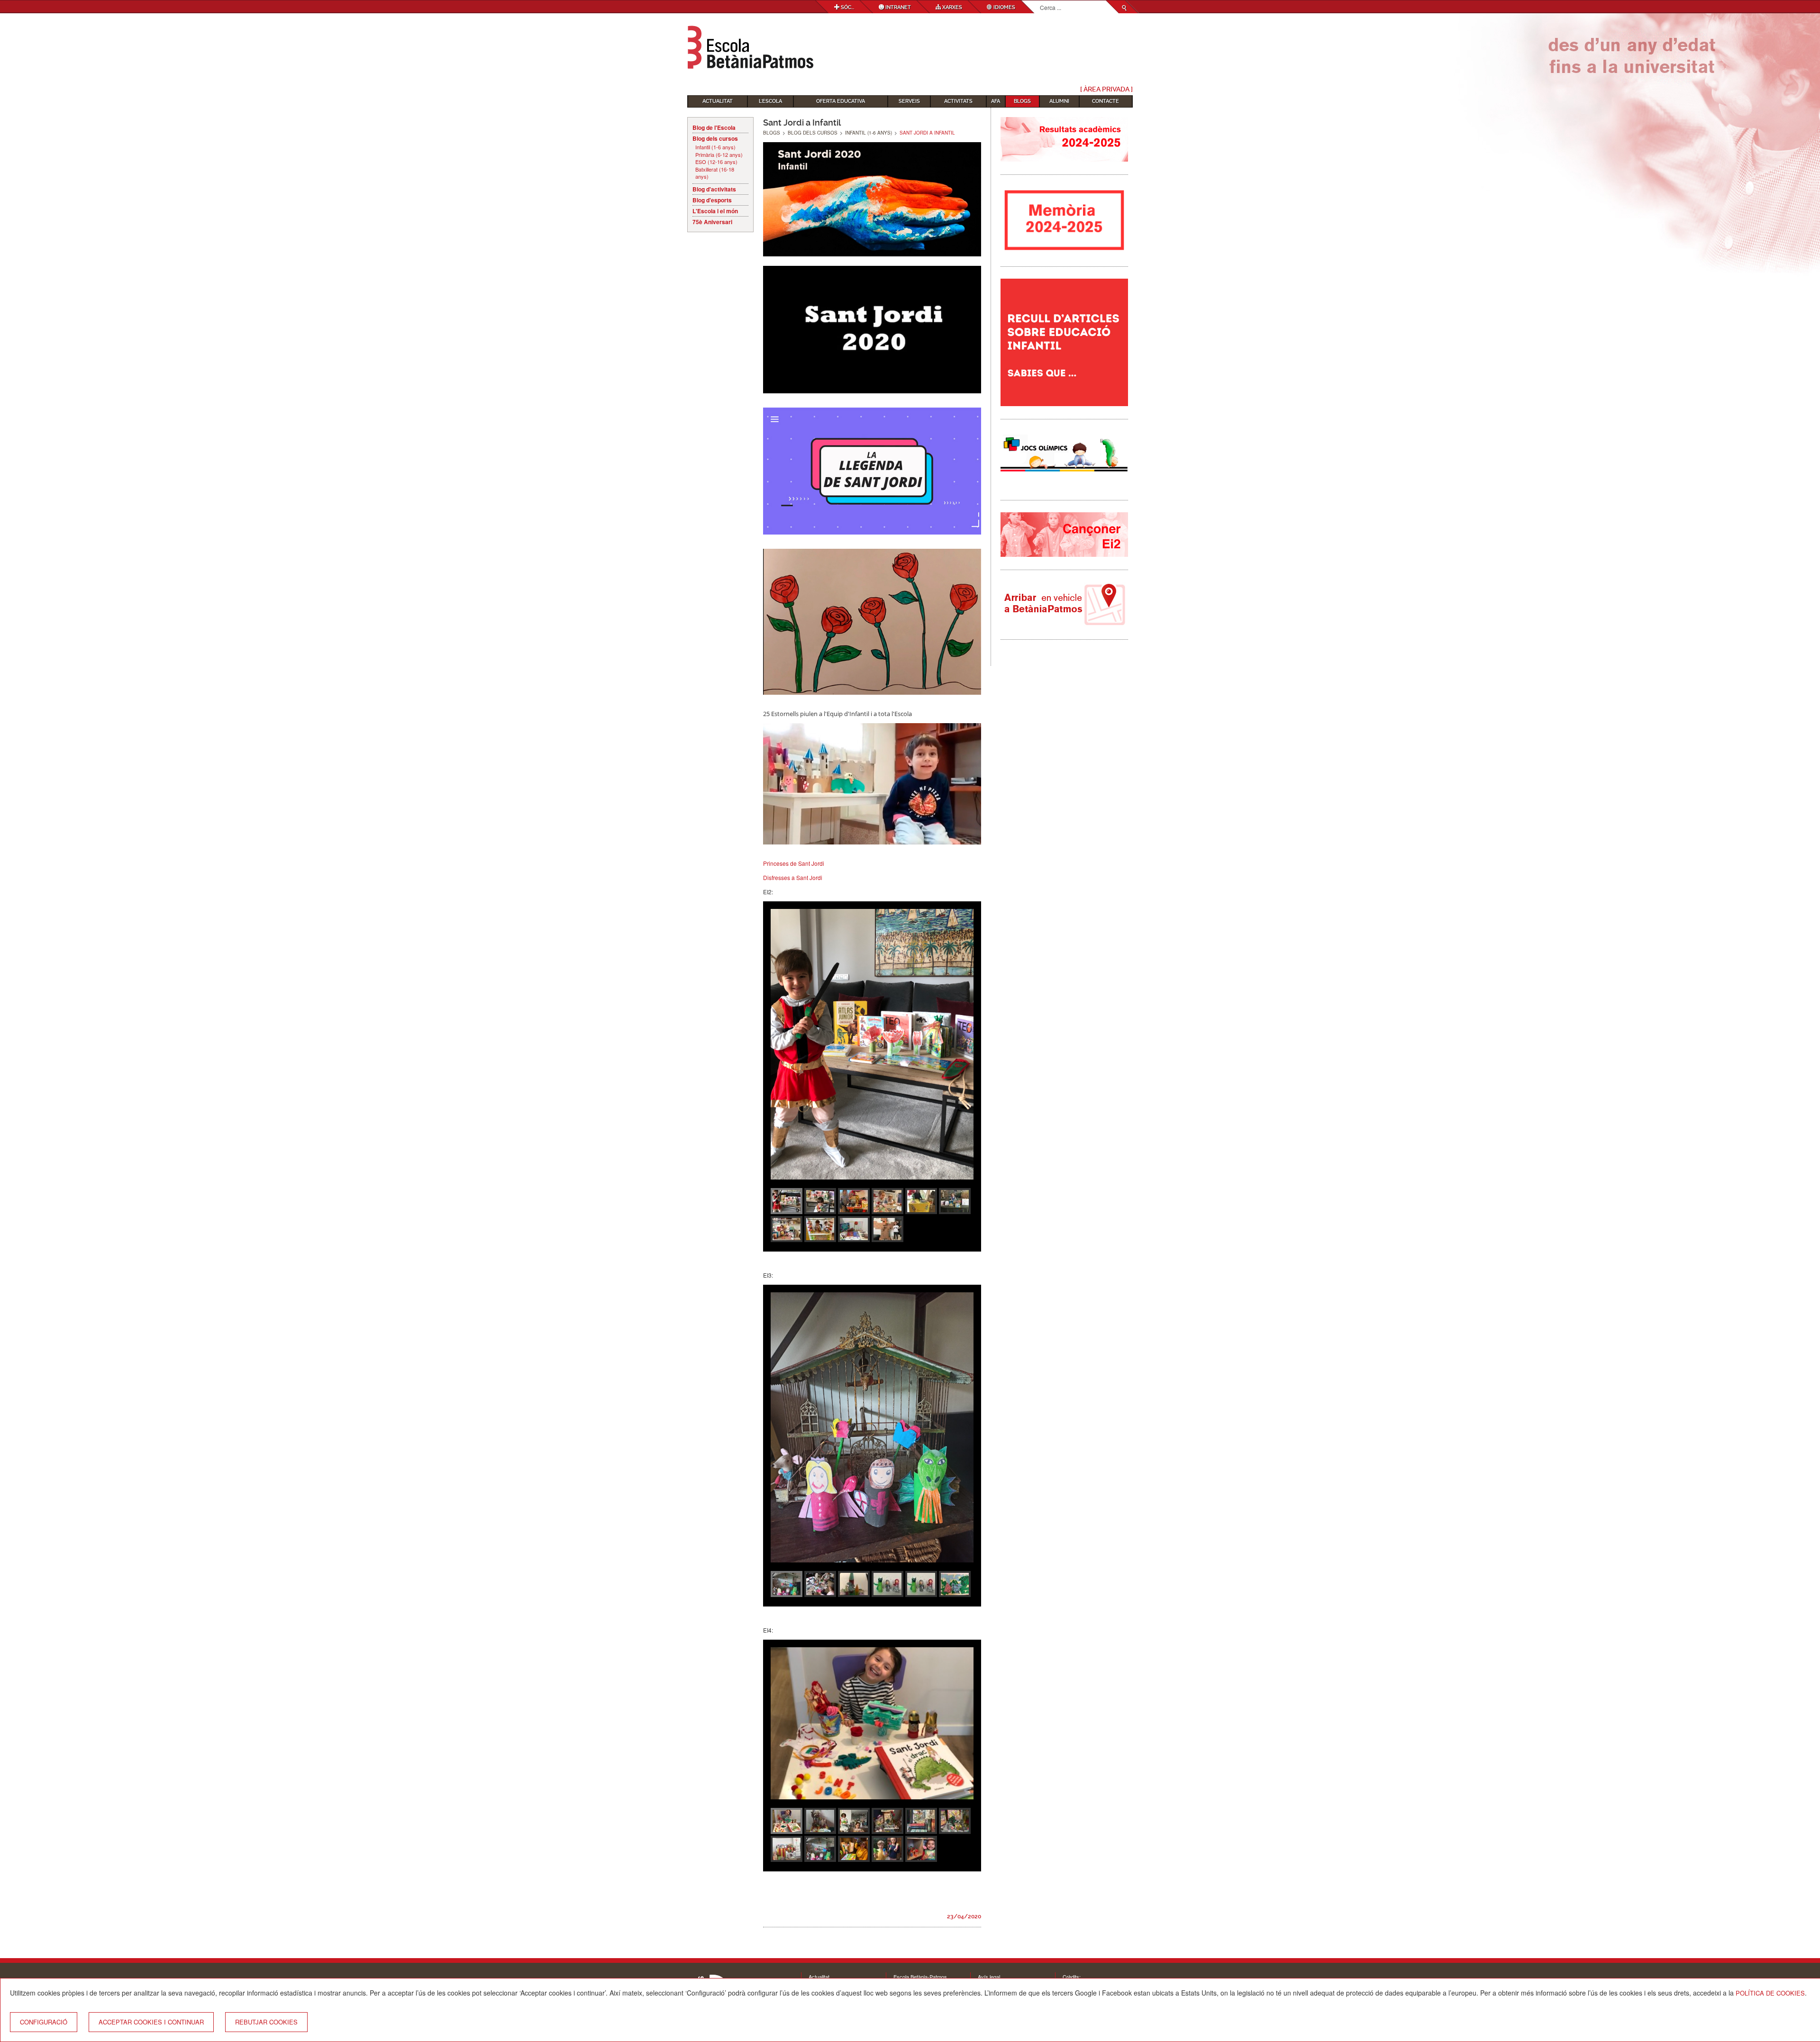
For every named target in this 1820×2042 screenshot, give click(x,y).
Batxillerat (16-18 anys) (715, 173)
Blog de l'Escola (714, 127)
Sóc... (847, 7)
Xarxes (951, 7)
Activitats (958, 101)
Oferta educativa (841, 101)
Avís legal (989, 1977)
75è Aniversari (712, 222)
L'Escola (770, 101)
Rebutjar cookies (266, 2022)
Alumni (1059, 101)
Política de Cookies (1770, 1993)
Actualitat (718, 101)
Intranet (897, 7)
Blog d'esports (712, 200)
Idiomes (1004, 7)
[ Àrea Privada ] (1106, 89)
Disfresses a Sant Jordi (793, 877)
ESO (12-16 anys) (716, 162)
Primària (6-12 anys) (719, 155)
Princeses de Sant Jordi (794, 863)
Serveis (909, 101)
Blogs (1022, 101)
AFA (996, 101)
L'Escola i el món (715, 211)
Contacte (1106, 101)
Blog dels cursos (715, 138)
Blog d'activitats (714, 189)
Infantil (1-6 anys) (715, 147)
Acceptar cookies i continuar (151, 2022)
